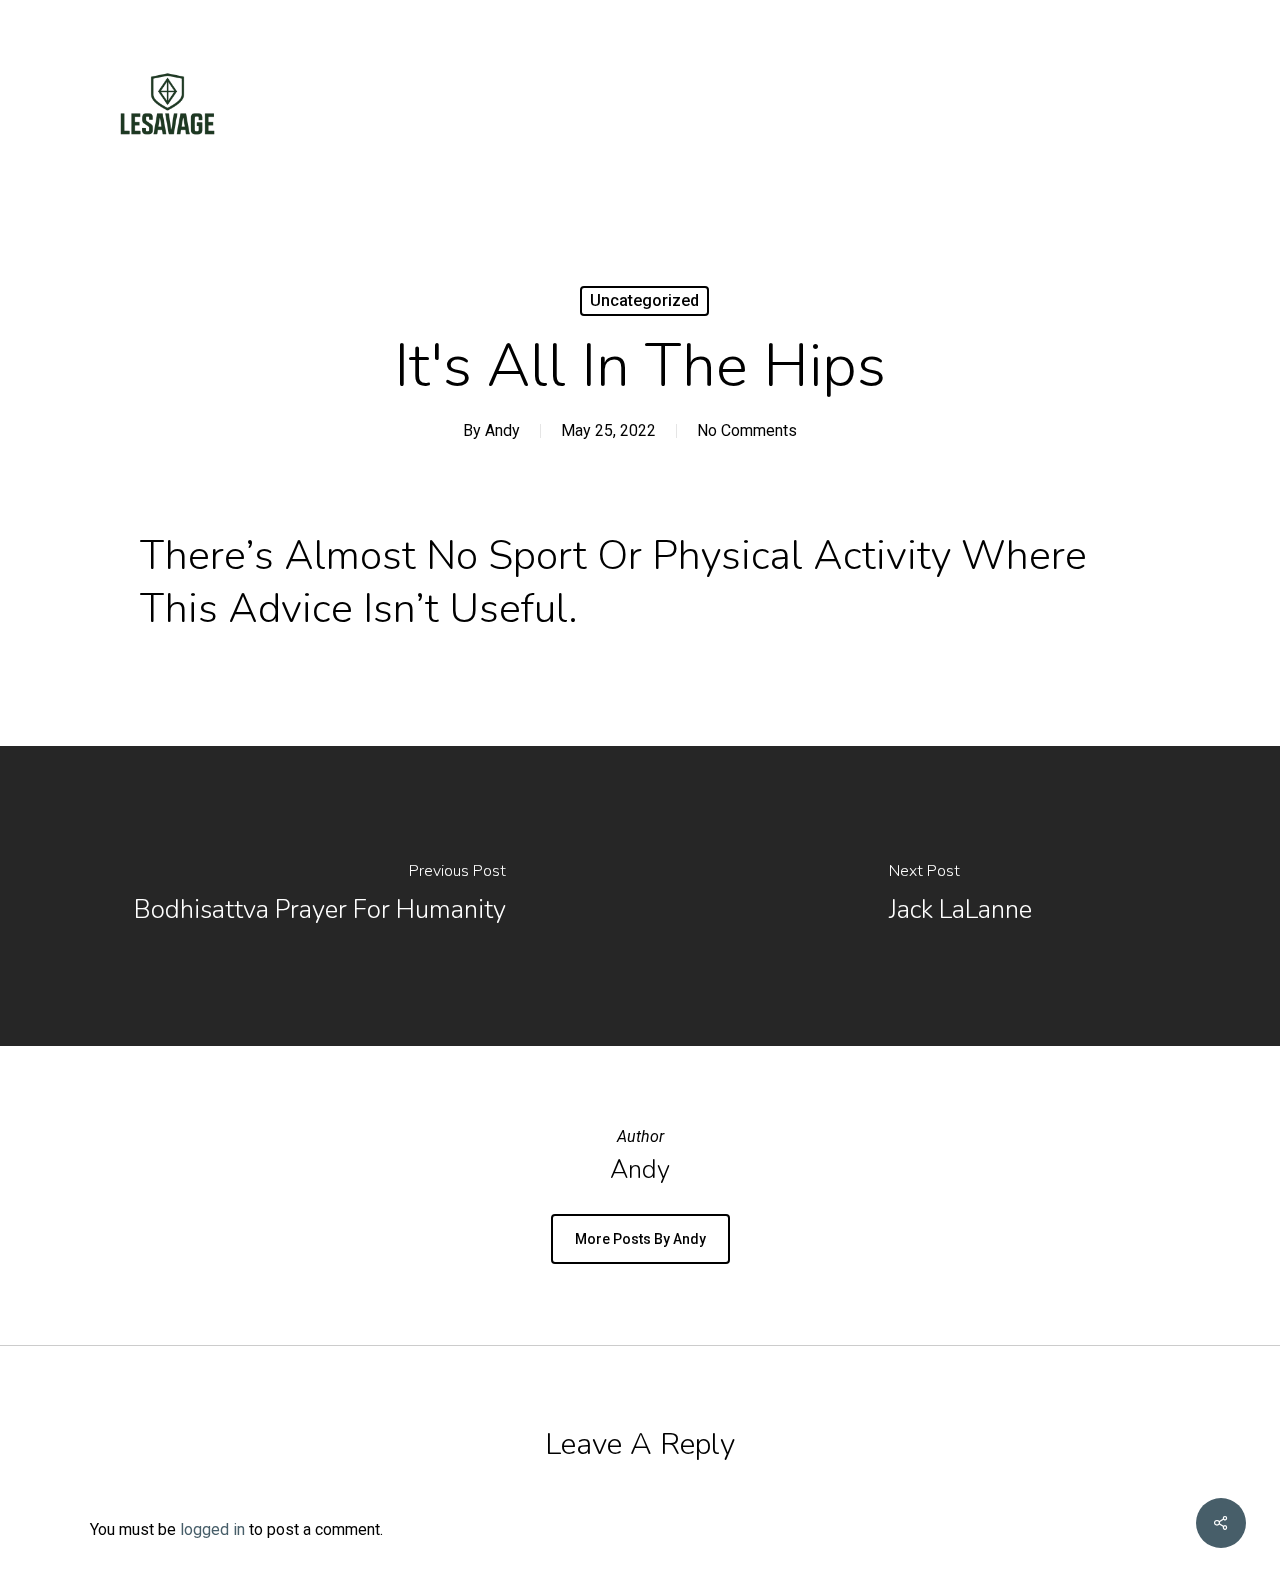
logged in (212, 1529)
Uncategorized (644, 300)
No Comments (747, 430)
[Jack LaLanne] (960, 896)
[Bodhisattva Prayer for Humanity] (320, 896)
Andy (502, 430)
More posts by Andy (640, 1239)
